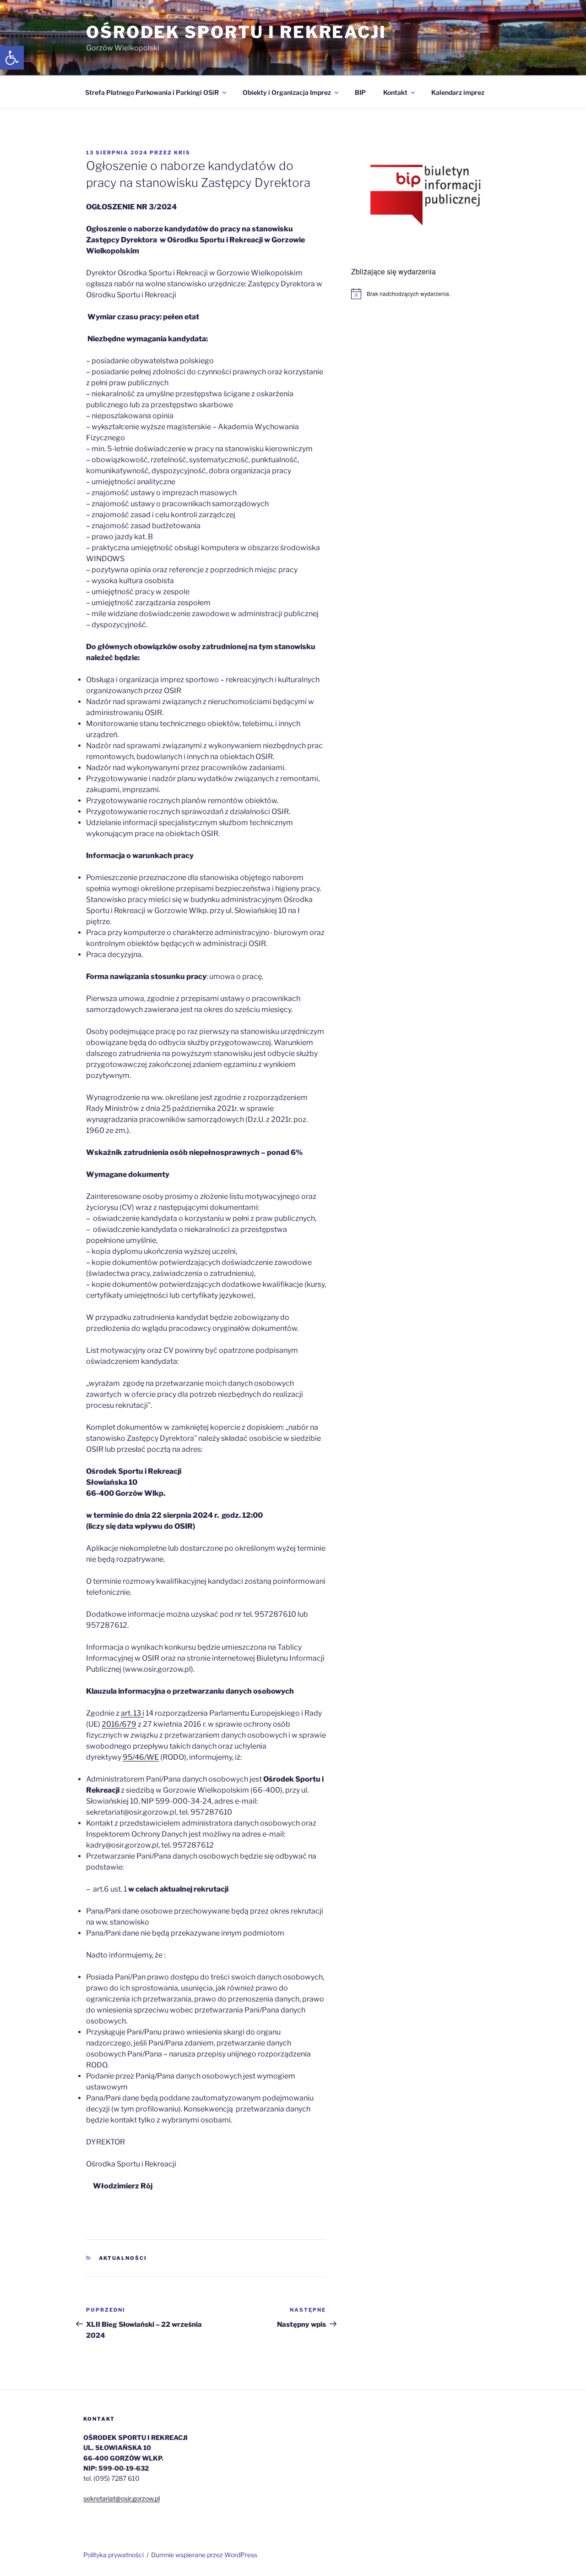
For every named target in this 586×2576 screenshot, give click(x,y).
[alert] (426, 294)
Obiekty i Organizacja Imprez (287, 92)
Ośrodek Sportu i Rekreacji (236, 32)
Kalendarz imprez (458, 92)
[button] (12, 58)
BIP (360, 92)
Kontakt (395, 92)
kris (182, 153)
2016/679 (119, 1724)
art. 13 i (133, 1713)
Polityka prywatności (114, 2555)
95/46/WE (141, 1757)
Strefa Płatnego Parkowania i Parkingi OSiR (152, 92)
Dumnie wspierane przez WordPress (204, 2555)
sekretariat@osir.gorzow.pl (122, 2498)
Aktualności (123, 2258)
